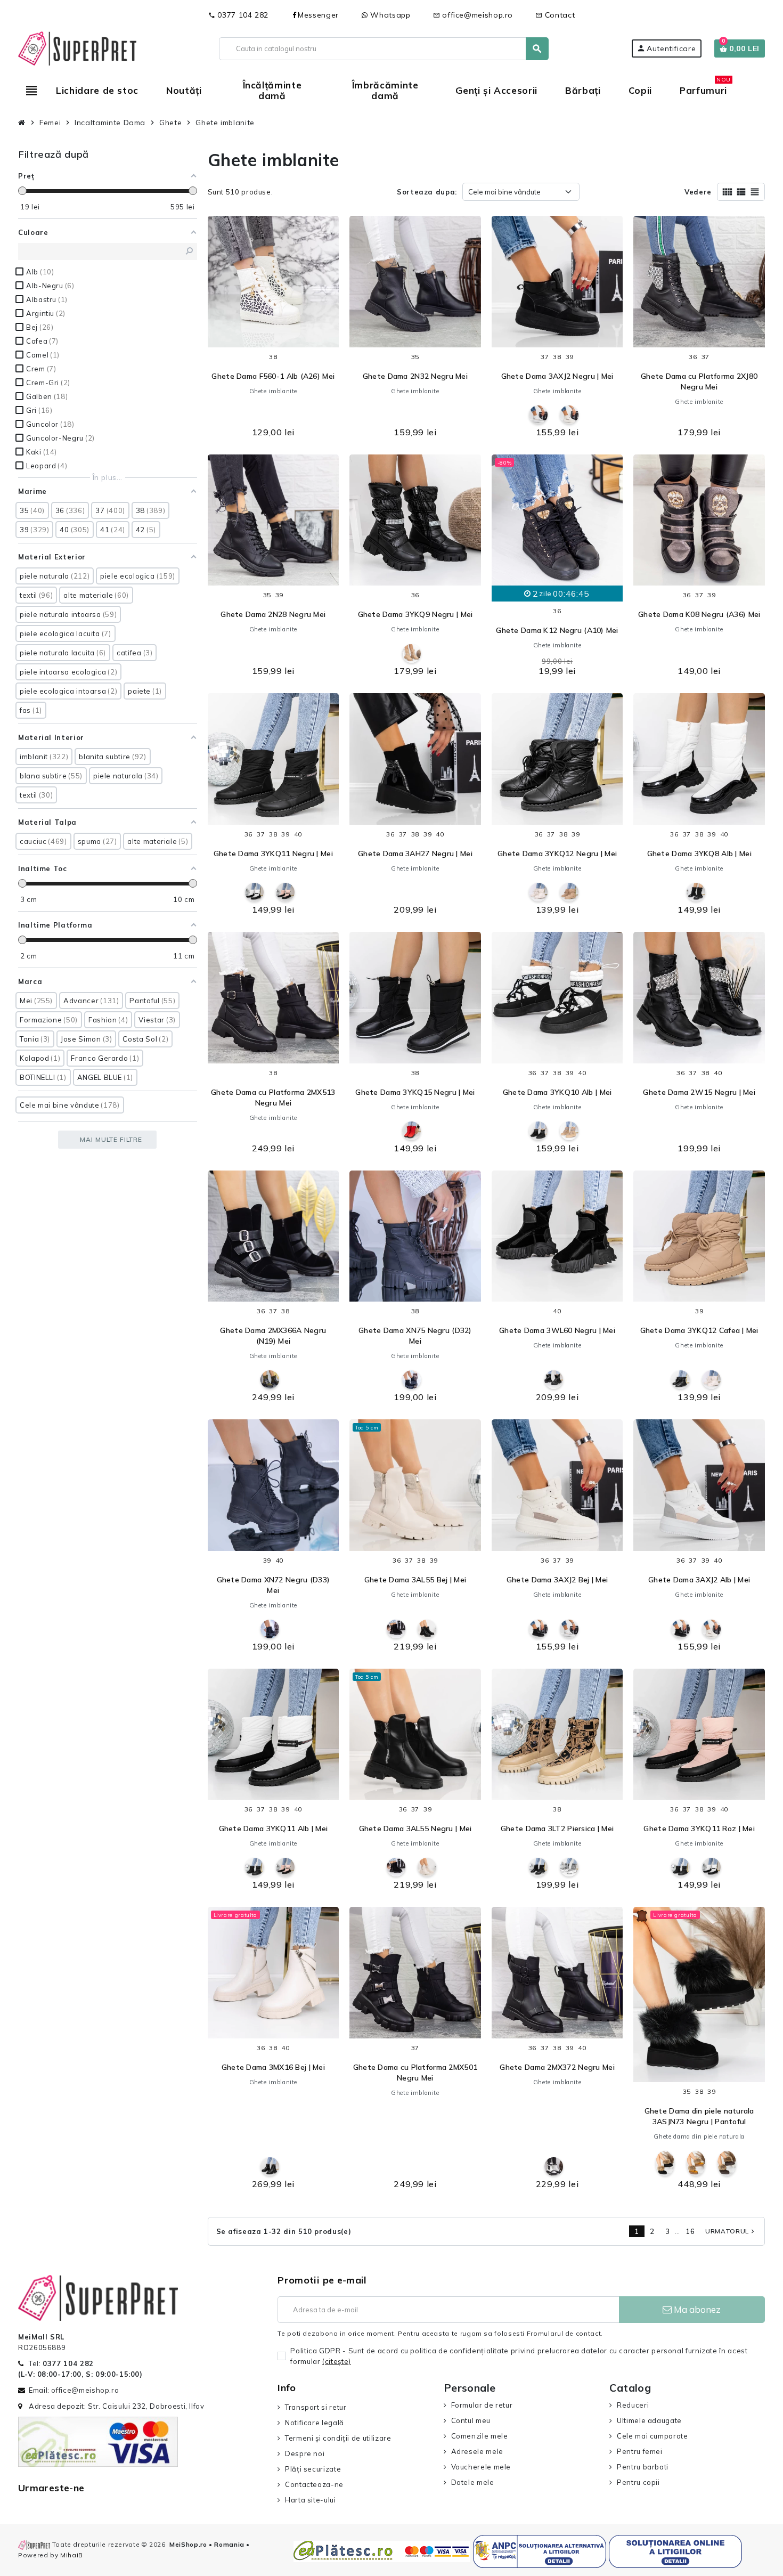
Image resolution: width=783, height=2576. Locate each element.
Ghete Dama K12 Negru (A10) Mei (557, 630)
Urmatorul (731, 2231)
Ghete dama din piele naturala (699, 2136)
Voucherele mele (481, 2467)
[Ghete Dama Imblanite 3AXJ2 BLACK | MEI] (538, 1629)
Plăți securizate (313, 2469)
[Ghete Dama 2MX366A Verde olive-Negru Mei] (270, 1380)
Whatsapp (389, 15)
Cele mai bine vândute (504, 192)
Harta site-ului (310, 2500)
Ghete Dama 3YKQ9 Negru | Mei (415, 614)
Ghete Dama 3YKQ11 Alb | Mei (274, 1829)
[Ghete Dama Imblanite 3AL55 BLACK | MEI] (427, 1629)
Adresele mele (477, 2451)
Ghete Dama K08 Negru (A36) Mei (699, 614)
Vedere (698, 192)
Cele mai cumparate (652, 2436)
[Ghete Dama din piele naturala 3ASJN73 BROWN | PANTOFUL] (727, 2163)
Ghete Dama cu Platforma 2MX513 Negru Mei (273, 1098)
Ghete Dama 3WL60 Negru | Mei (557, 1330)
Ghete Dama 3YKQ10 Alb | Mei (557, 1092)
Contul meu (471, 2420)
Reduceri (633, 2405)
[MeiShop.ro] (77, 47)
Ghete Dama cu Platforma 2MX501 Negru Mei (415, 2073)
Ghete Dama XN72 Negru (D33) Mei (274, 1585)
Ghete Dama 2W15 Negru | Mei (699, 1092)
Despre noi (305, 2453)
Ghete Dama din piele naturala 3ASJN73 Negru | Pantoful (699, 2116)
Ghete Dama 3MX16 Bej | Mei (273, 2067)
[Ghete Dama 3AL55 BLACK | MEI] (396, 1629)
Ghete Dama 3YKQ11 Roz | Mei (699, 1829)
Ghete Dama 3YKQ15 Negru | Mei (415, 1092)
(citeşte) (337, 2361)
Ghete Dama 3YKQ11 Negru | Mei (273, 854)
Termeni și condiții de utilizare (338, 2438)
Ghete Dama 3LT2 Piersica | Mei (557, 1829)
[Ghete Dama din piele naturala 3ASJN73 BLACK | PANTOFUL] (665, 2163)
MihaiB (72, 2555)
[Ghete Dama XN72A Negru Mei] (270, 1629)
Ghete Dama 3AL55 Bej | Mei (415, 1580)
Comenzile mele (480, 2436)
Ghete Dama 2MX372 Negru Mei (557, 2067)
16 (690, 2231)
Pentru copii (638, 2482)
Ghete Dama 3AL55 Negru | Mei (415, 1829)
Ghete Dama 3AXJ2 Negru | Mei (557, 376)
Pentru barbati (643, 2467)
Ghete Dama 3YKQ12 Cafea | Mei (699, 1330)
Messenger (318, 15)
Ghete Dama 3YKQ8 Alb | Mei (699, 854)
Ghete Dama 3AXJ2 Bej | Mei (557, 1580)
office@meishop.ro (473, 15)
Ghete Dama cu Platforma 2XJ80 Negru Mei (699, 381)
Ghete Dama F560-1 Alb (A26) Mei (273, 376)
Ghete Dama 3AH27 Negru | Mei (415, 854)
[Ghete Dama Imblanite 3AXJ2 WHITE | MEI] (538, 415)
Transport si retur (316, 2407)
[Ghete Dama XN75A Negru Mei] (411, 1380)
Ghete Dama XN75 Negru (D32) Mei (415, 1336)
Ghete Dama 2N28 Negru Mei (273, 614)
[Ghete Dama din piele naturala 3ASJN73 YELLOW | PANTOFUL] (696, 2163)
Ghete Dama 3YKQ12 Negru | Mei (557, 854)
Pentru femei (639, 2451)
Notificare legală (315, 2423)
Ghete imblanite (274, 391)
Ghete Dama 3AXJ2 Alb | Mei (699, 1580)
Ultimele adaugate (649, 2420)
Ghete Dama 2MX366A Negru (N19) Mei (273, 1336)
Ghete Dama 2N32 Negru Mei (415, 376)
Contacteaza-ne (314, 2484)
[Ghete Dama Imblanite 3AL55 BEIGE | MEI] (427, 1867)
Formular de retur (482, 2405)
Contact (555, 15)
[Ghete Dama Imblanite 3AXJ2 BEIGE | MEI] (569, 415)
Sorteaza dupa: (427, 192)
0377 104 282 (238, 15)
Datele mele (473, 2482)
